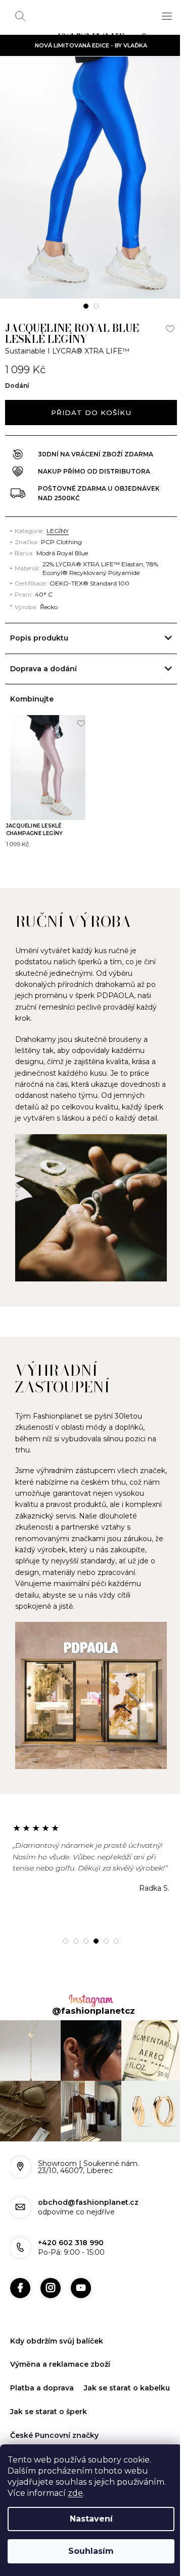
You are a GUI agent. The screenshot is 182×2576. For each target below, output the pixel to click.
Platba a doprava (42, 2375)
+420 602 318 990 (71, 2230)
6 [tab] (113, 1933)
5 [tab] (103, 1933)
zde (75, 2493)
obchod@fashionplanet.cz (88, 2189)
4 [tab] (93, 1933)
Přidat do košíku (91, 413)
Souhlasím (91, 2551)
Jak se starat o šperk (49, 2422)
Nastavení (91, 2519)
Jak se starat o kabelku (53, 2398)
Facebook (20, 2274)
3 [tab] (82, 1933)
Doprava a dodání (43, 669)
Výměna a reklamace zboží (60, 2351)
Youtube (81, 2274)
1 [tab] (86, 306)
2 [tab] (96, 306)
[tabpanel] (91, 178)
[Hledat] (20, 16)
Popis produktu (39, 638)
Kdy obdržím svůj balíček (57, 2327)
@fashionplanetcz (90, 2003)
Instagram (51, 2274)
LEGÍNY (58, 531)
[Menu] (167, 16)
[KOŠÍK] (147, 38)
